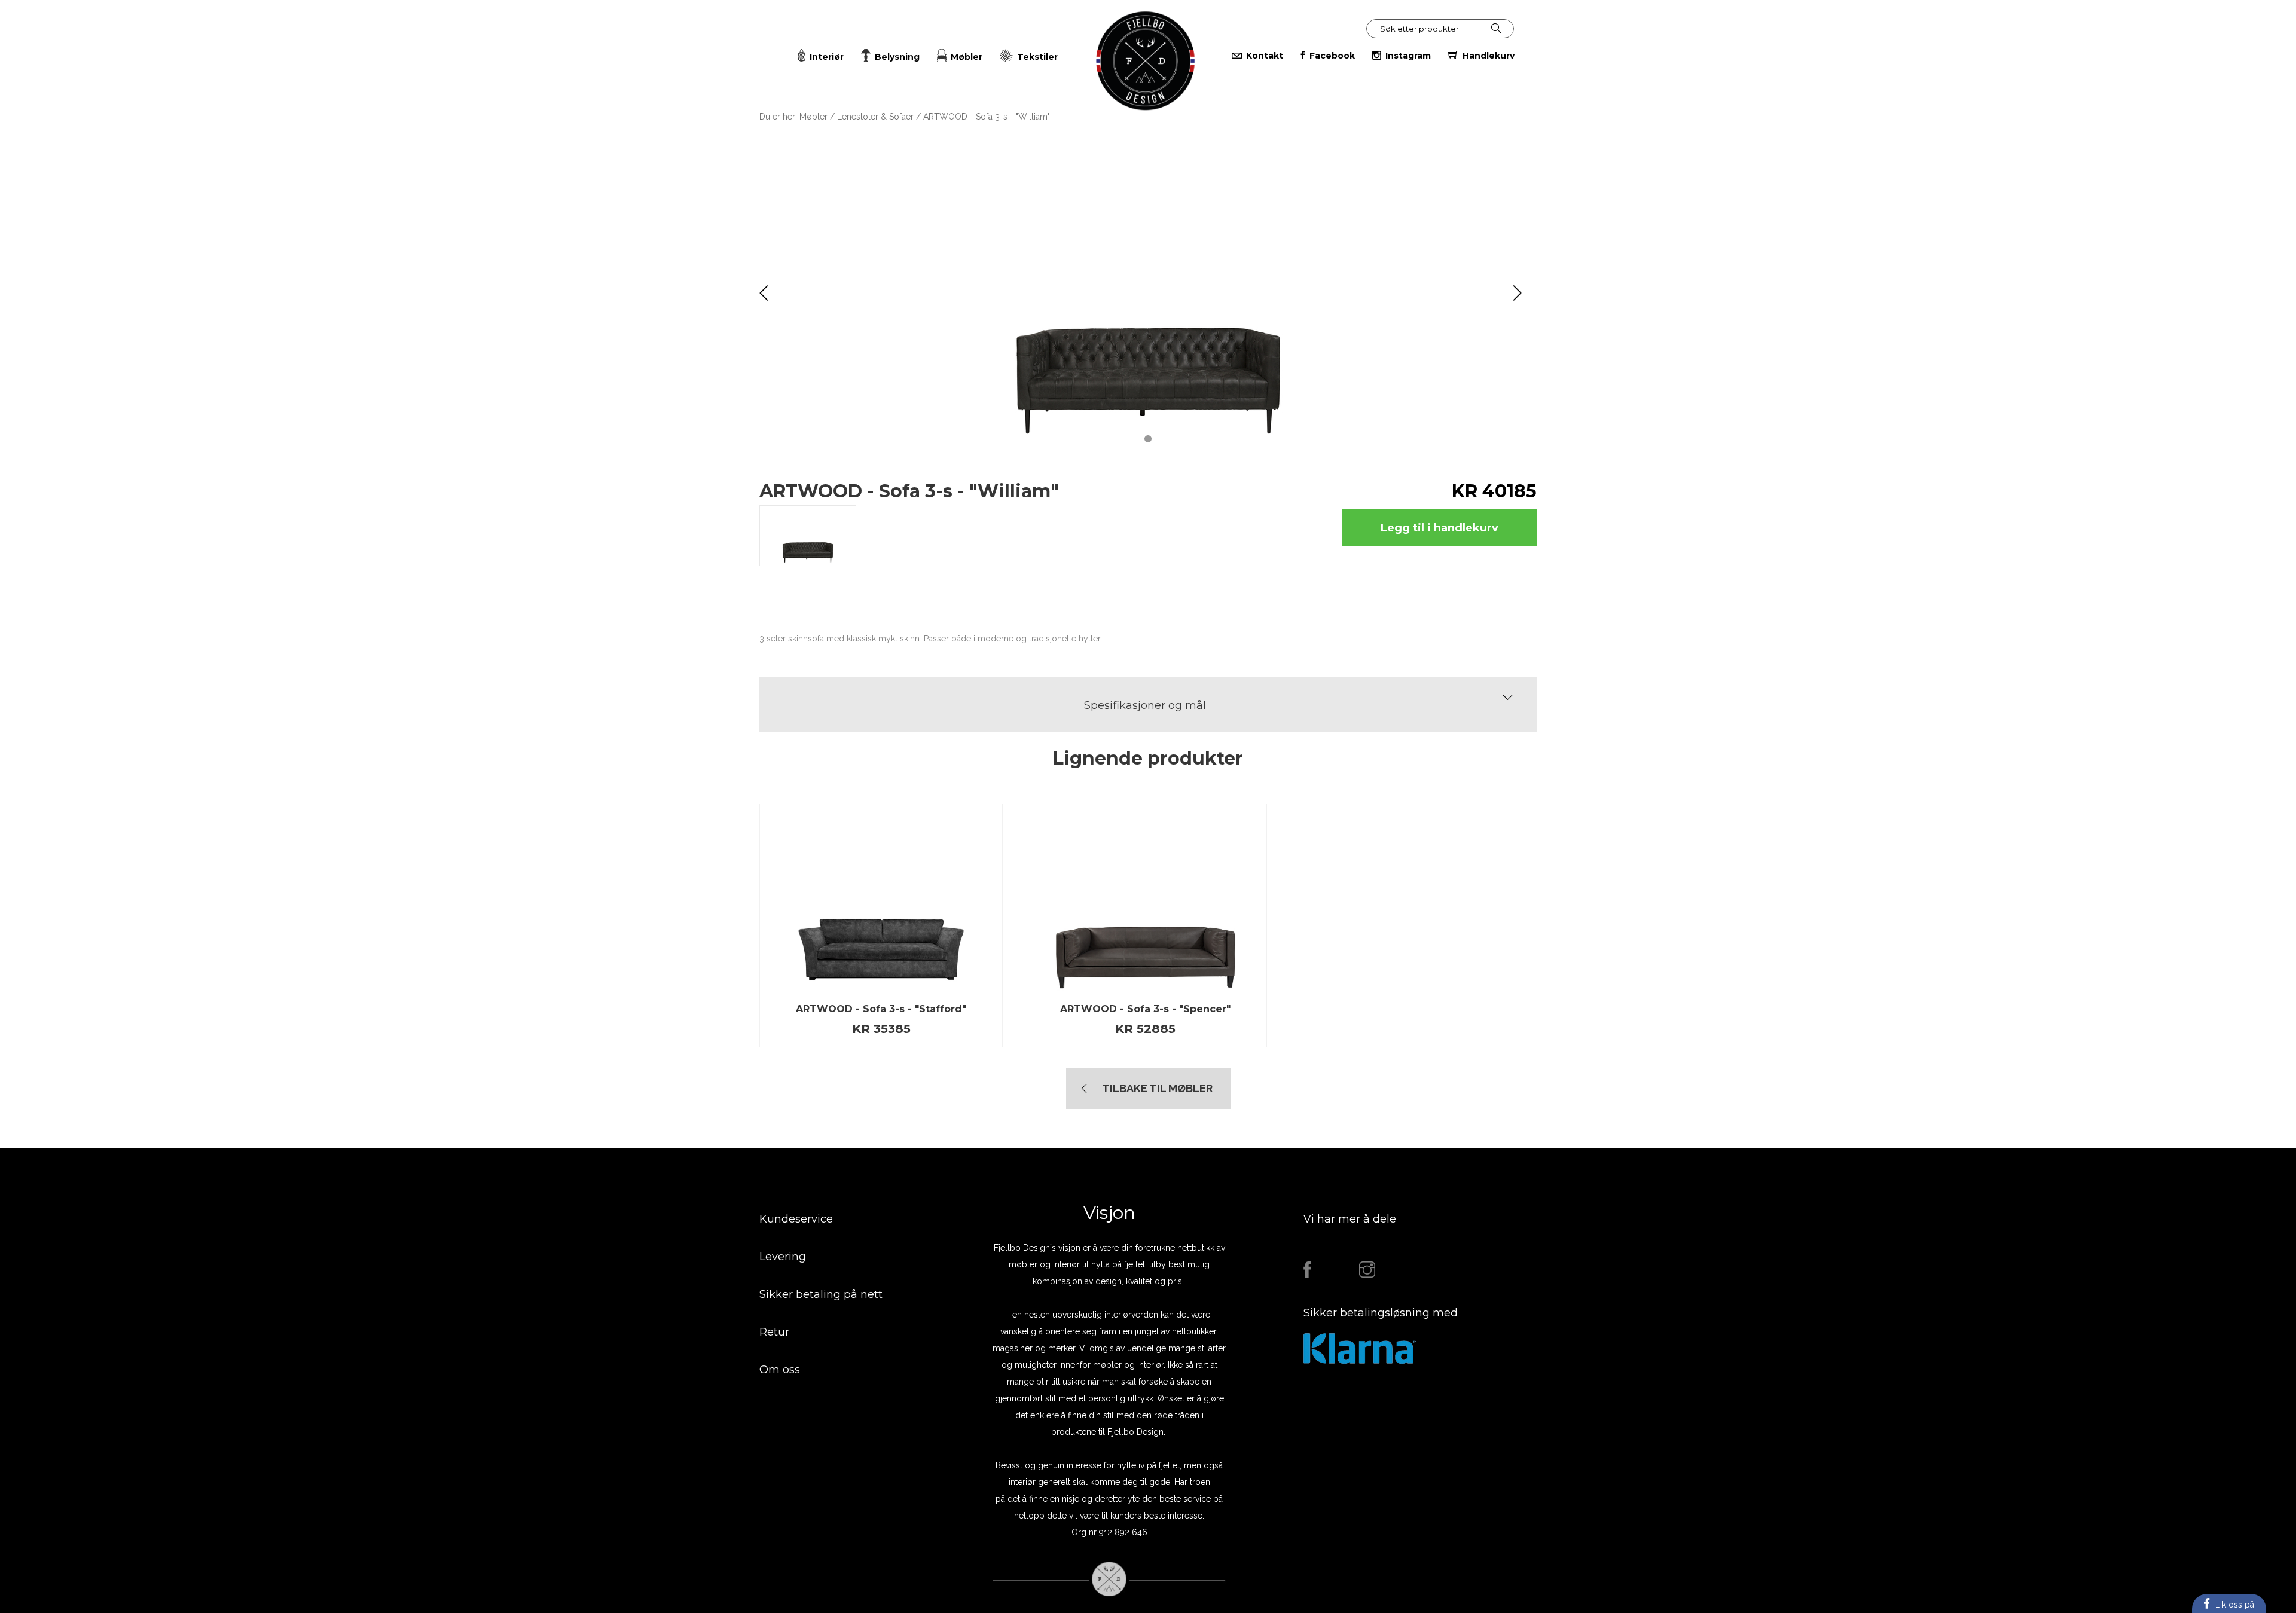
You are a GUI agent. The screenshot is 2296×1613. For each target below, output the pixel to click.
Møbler (813, 117)
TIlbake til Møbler (1157, 1088)
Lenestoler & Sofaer (875, 117)
